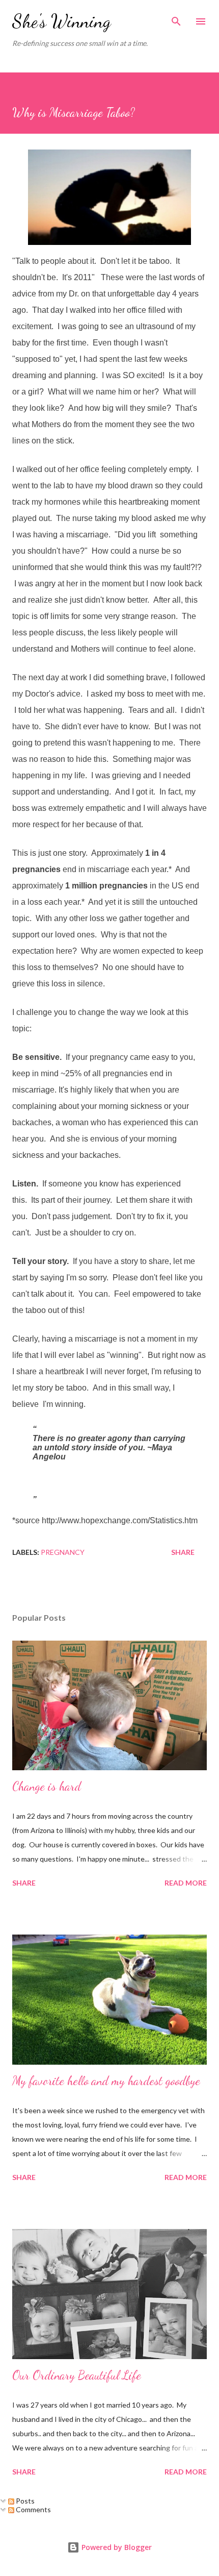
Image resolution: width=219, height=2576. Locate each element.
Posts (24, 2501)
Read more (186, 1883)
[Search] (176, 18)
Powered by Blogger (116, 2547)
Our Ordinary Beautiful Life (77, 2375)
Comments (33, 2509)
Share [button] (183, 1552)
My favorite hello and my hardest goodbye (106, 2081)
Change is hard (47, 1786)
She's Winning (62, 21)
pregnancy (63, 1552)
